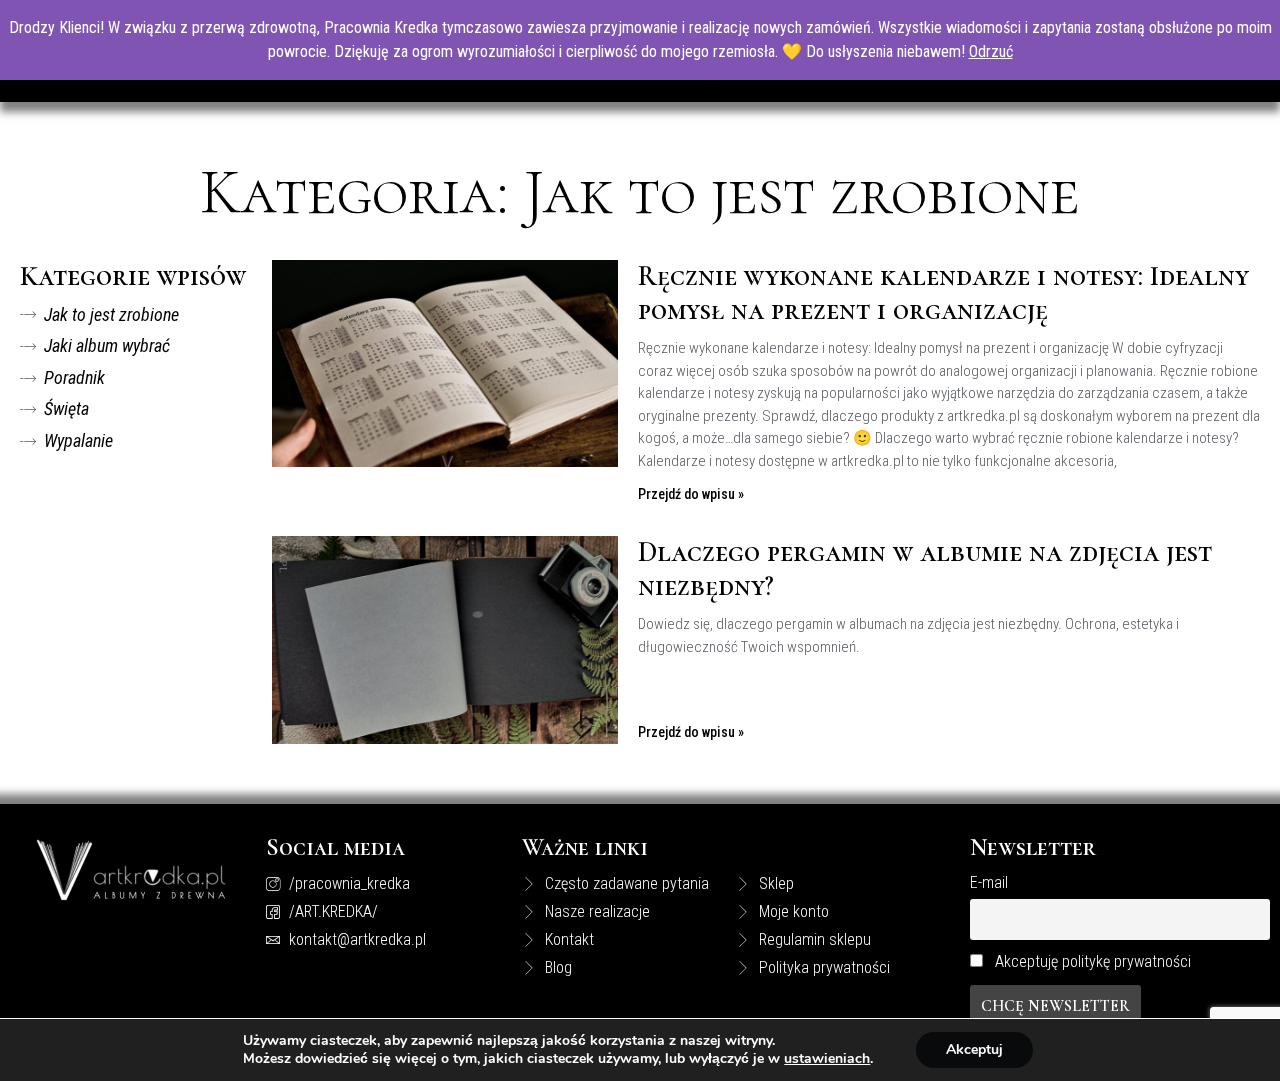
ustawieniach (827, 1059)
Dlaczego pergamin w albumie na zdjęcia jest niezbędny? (925, 569)
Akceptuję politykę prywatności (1093, 961)
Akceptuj (974, 1049)
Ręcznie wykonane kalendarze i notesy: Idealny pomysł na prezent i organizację (943, 293)
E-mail (989, 882)
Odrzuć (991, 51)
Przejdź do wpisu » (691, 494)
